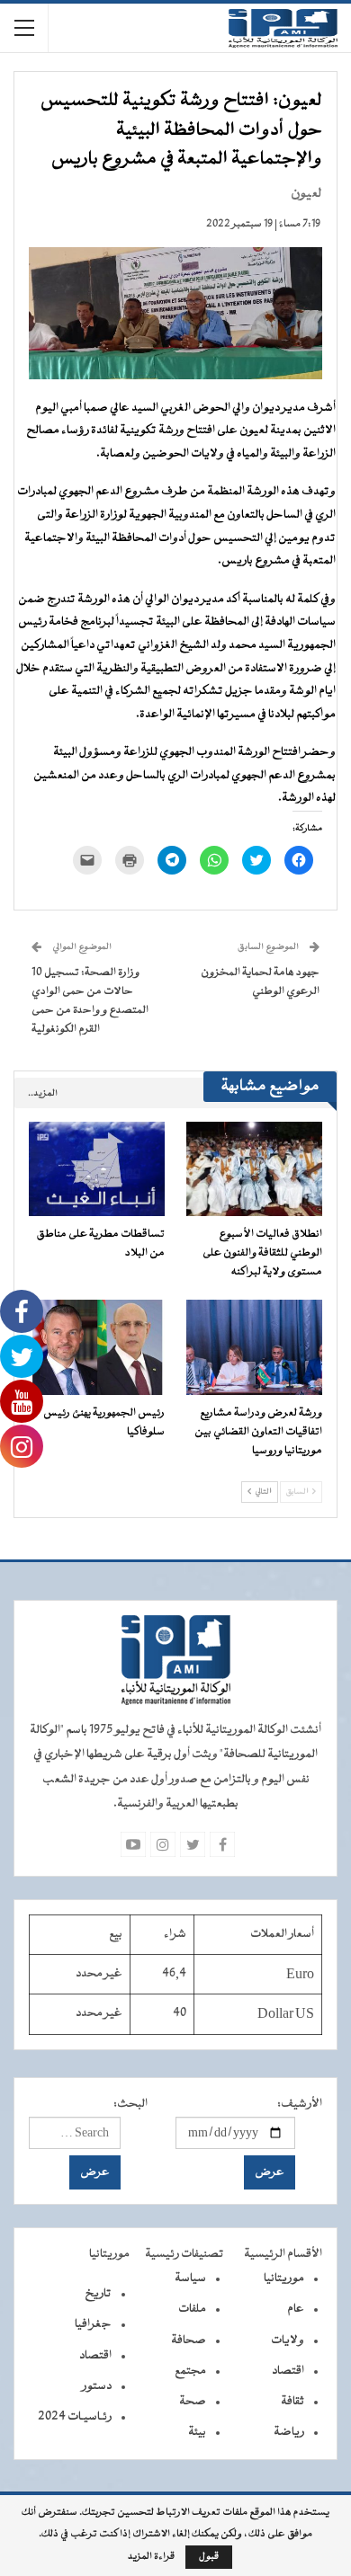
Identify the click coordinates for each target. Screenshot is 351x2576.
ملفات (192, 2309)
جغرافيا (93, 2324)
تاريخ (98, 2294)
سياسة (190, 2278)
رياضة (289, 2432)
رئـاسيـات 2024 (75, 2417)
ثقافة (292, 2402)
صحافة (189, 2341)
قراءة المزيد (151, 2557)
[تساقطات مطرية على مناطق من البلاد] (97, 1169)
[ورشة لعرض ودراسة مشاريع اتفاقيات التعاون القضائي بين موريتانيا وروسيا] (254, 1347)
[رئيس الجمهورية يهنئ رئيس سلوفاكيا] (97, 1347)
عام (296, 2309)
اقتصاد (288, 2371)
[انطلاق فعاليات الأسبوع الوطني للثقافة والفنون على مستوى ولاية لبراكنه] (254, 1169)
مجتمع (190, 2371)
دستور (97, 2386)
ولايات (288, 2341)
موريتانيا (284, 2278)
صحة (193, 2402)
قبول (209, 2557)
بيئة (197, 2432)
